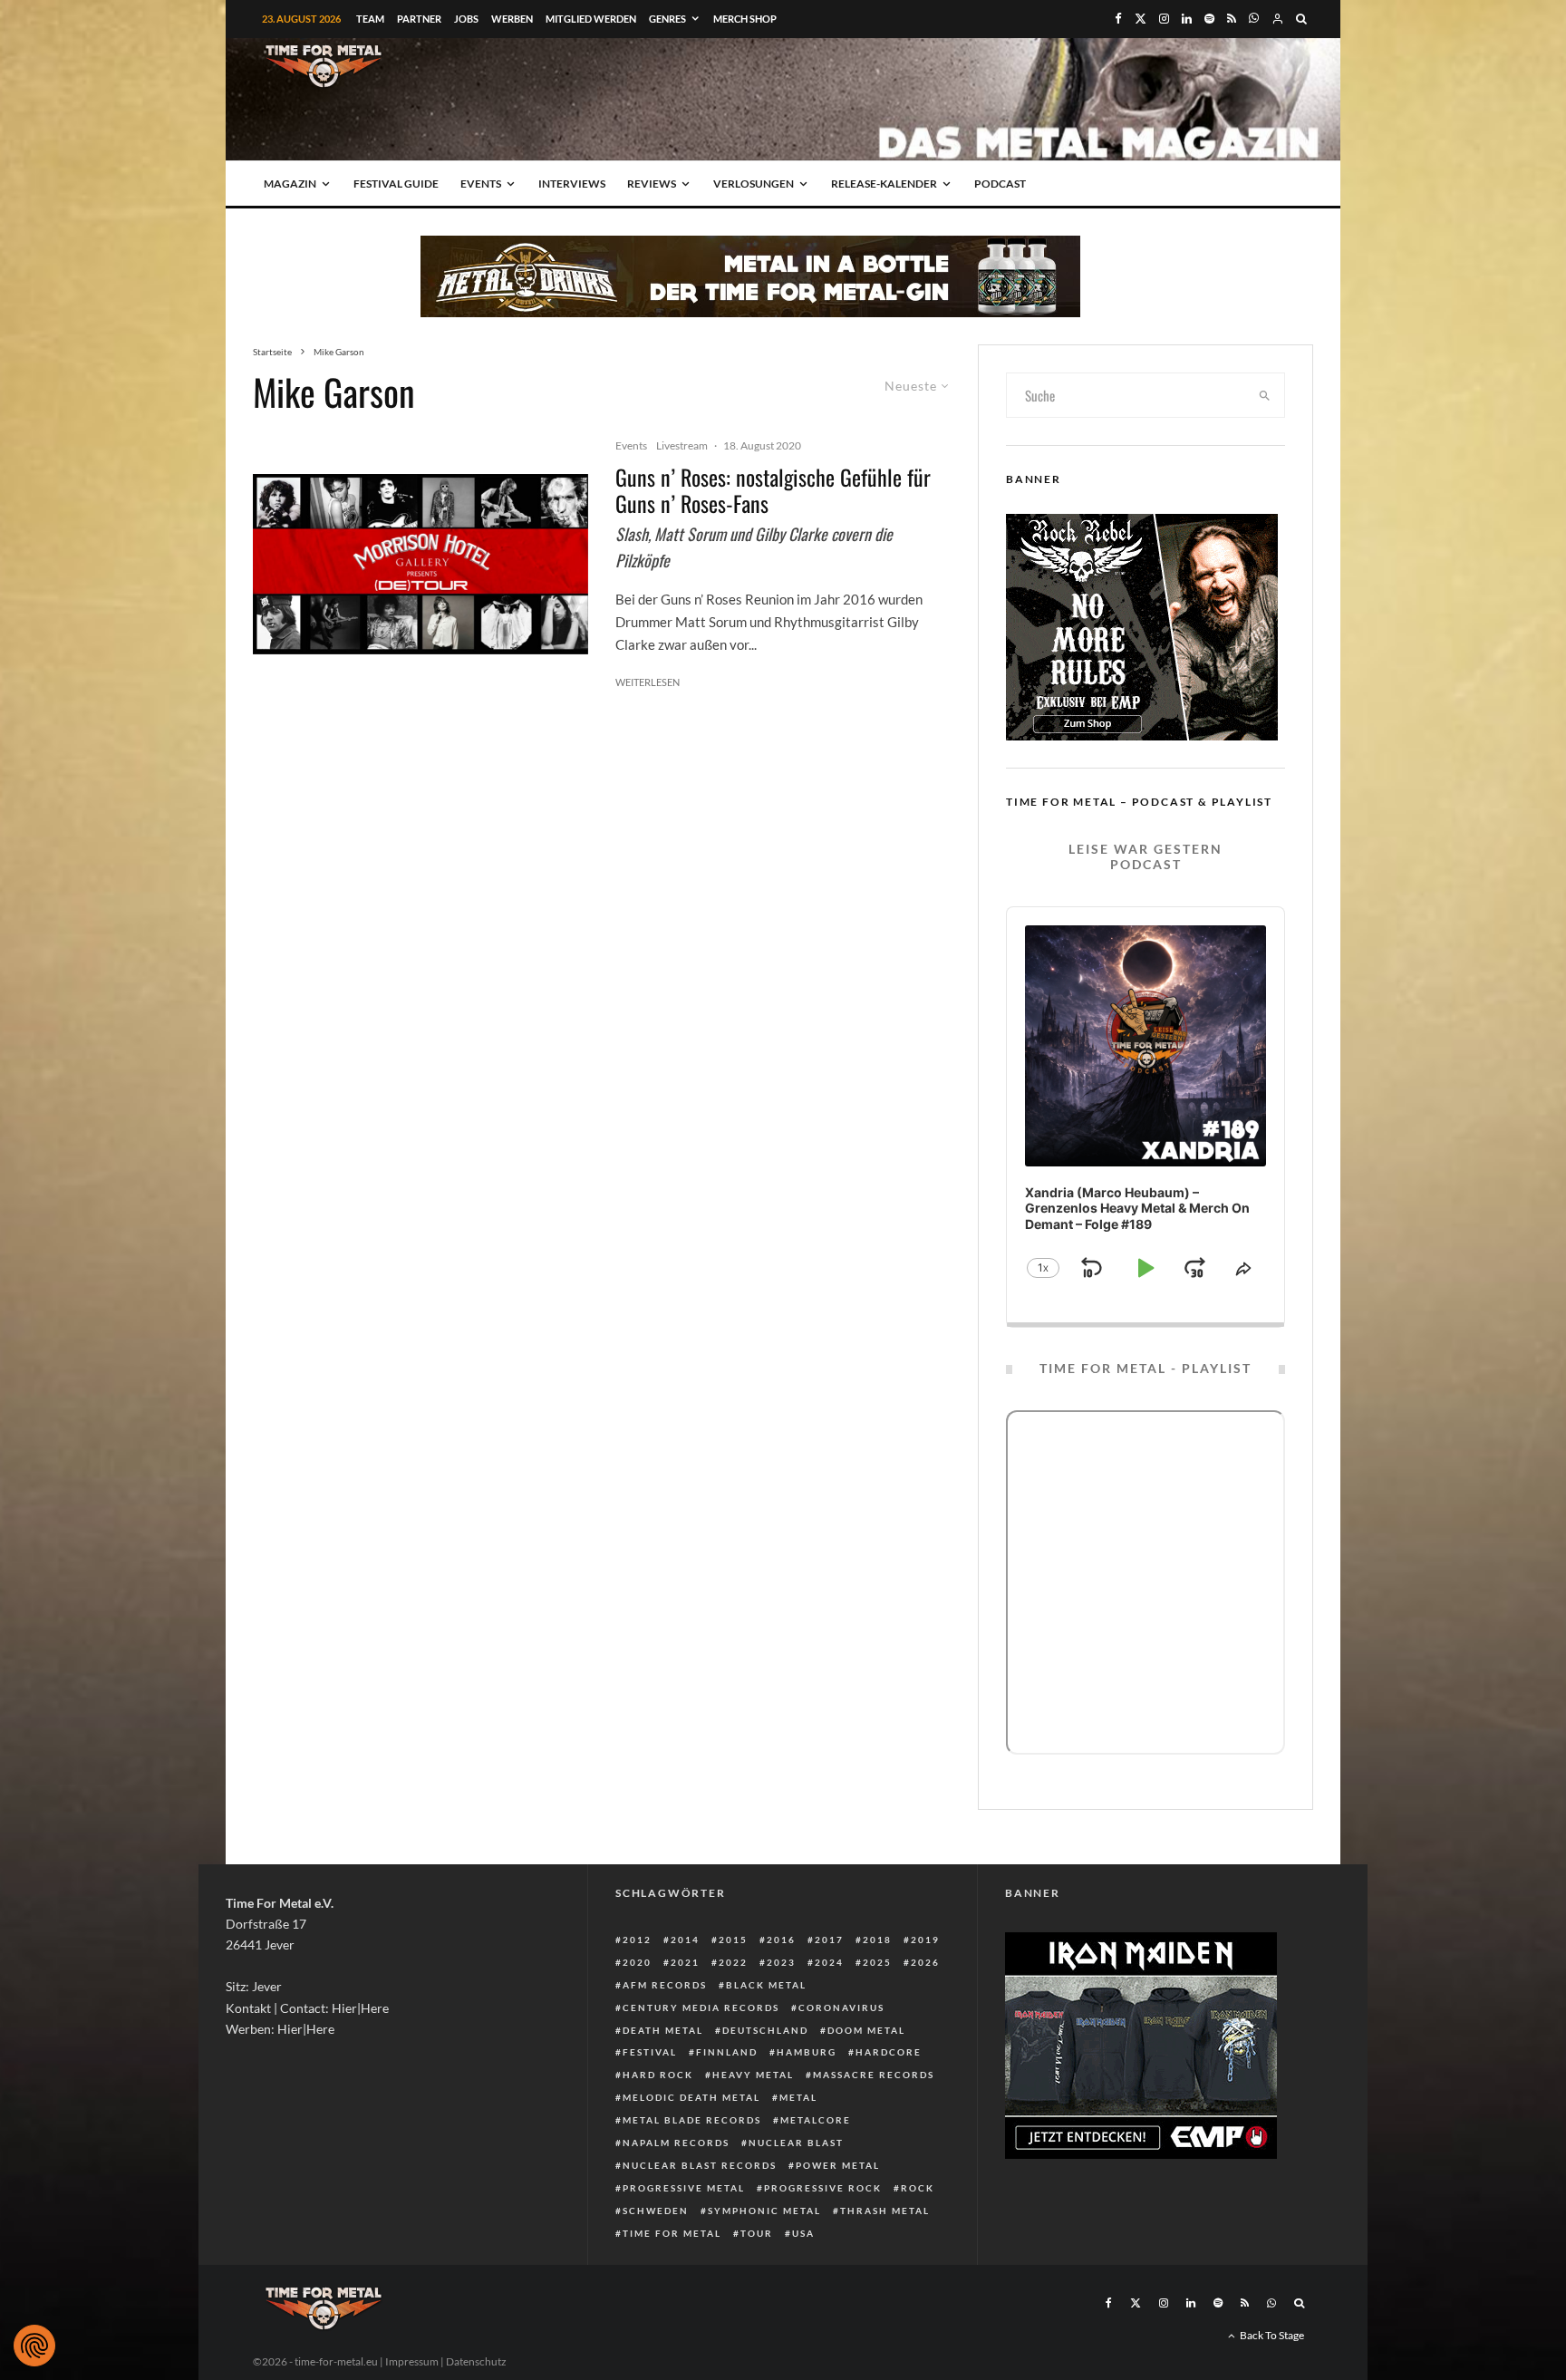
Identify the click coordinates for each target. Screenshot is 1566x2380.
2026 (925, 1962)
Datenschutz (476, 2361)
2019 (925, 1940)
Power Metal (838, 2165)
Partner (419, 19)
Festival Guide (396, 184)
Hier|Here (360, 2008)
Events (481, 184)
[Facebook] (1118, 19)
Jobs (466, 19)
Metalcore (816, 2120)
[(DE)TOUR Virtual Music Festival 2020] (420, 564)
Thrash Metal (885, 2211)
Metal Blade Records (692, 2120)
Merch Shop (745, 19)
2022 (733, 1962)
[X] (1141, 19)
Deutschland (765, 2030)
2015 (733, 1940)
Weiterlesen (648, 682)
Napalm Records (676, 2143)
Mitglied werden (591, 19)
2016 (781, 1940)
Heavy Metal (753, 2075)
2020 (637, 1962)
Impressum (412, 2361)
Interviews (572, 184)
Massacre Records (874, 2075)
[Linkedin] (1187, 19)
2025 (877, 1962)
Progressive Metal (684, 2188)
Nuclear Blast (796, 2143)
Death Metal (663, 2030)
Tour (757, 2233)
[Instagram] (1164, 19)
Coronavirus (841, 2008)
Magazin (290, 184)
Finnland (727, 2052)
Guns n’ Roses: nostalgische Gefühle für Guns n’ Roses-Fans (773, 490)
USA (803, 2233)
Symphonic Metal (764, 2211)
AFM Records (665, 1985)
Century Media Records (701, 2008)
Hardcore (889, 2052)
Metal (798, 2097)
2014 (685, 1940)
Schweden (656, 2211)
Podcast (1000, 184)
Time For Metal (672, 2233)
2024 (829, 1962)
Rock (918, 2188)
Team (370, 19)
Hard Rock (658, 2075)
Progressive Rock (823, 2188)
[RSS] (1232, 19)
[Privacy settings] (34, 2346)
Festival (650, 2052)
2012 (637, 1940)
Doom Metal (866, 2030)
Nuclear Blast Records (700, 2165)
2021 (685, 1962)
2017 (829, 1940)
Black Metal (766, 1985)
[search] (1265, 395)
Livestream (682, 445)
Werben (512, 19)
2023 (781, 1962)
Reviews (652, 184)
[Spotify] (1209, 19)
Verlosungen (754, 184)
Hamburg (807, 2052)
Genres (667, 19)
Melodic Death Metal (691, 2097)
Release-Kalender (884, 184)
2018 (877, 1940)
